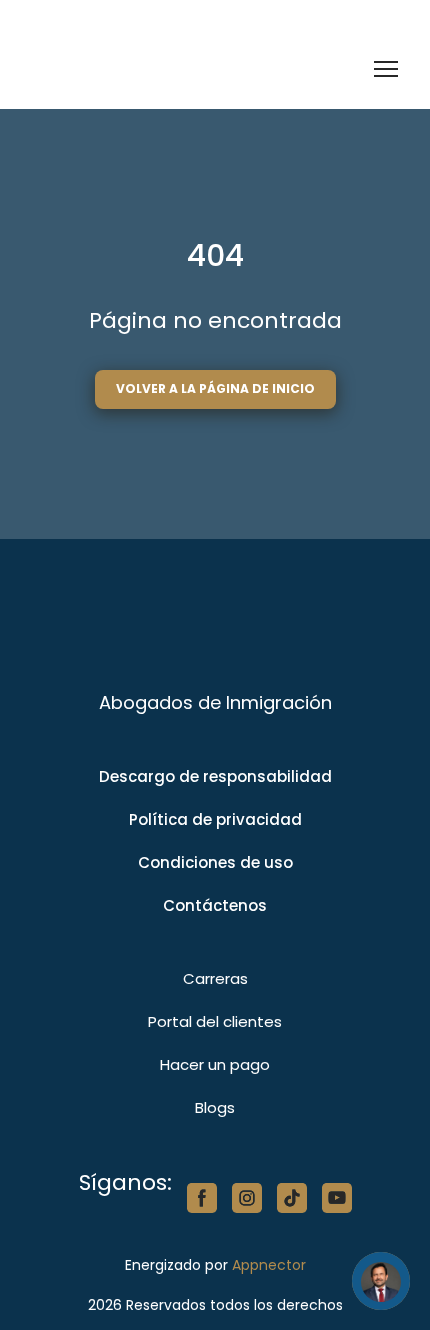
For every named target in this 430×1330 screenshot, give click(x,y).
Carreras (215, 978)
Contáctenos (215, 905)
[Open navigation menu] (386, 69)
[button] (215, 389)
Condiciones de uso (215, 862)
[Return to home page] (132, 69)
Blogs (215, 1107)
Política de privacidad (215, 819)
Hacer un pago (215, 1064)
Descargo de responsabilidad (215, 776)
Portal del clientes (215, 1021)
